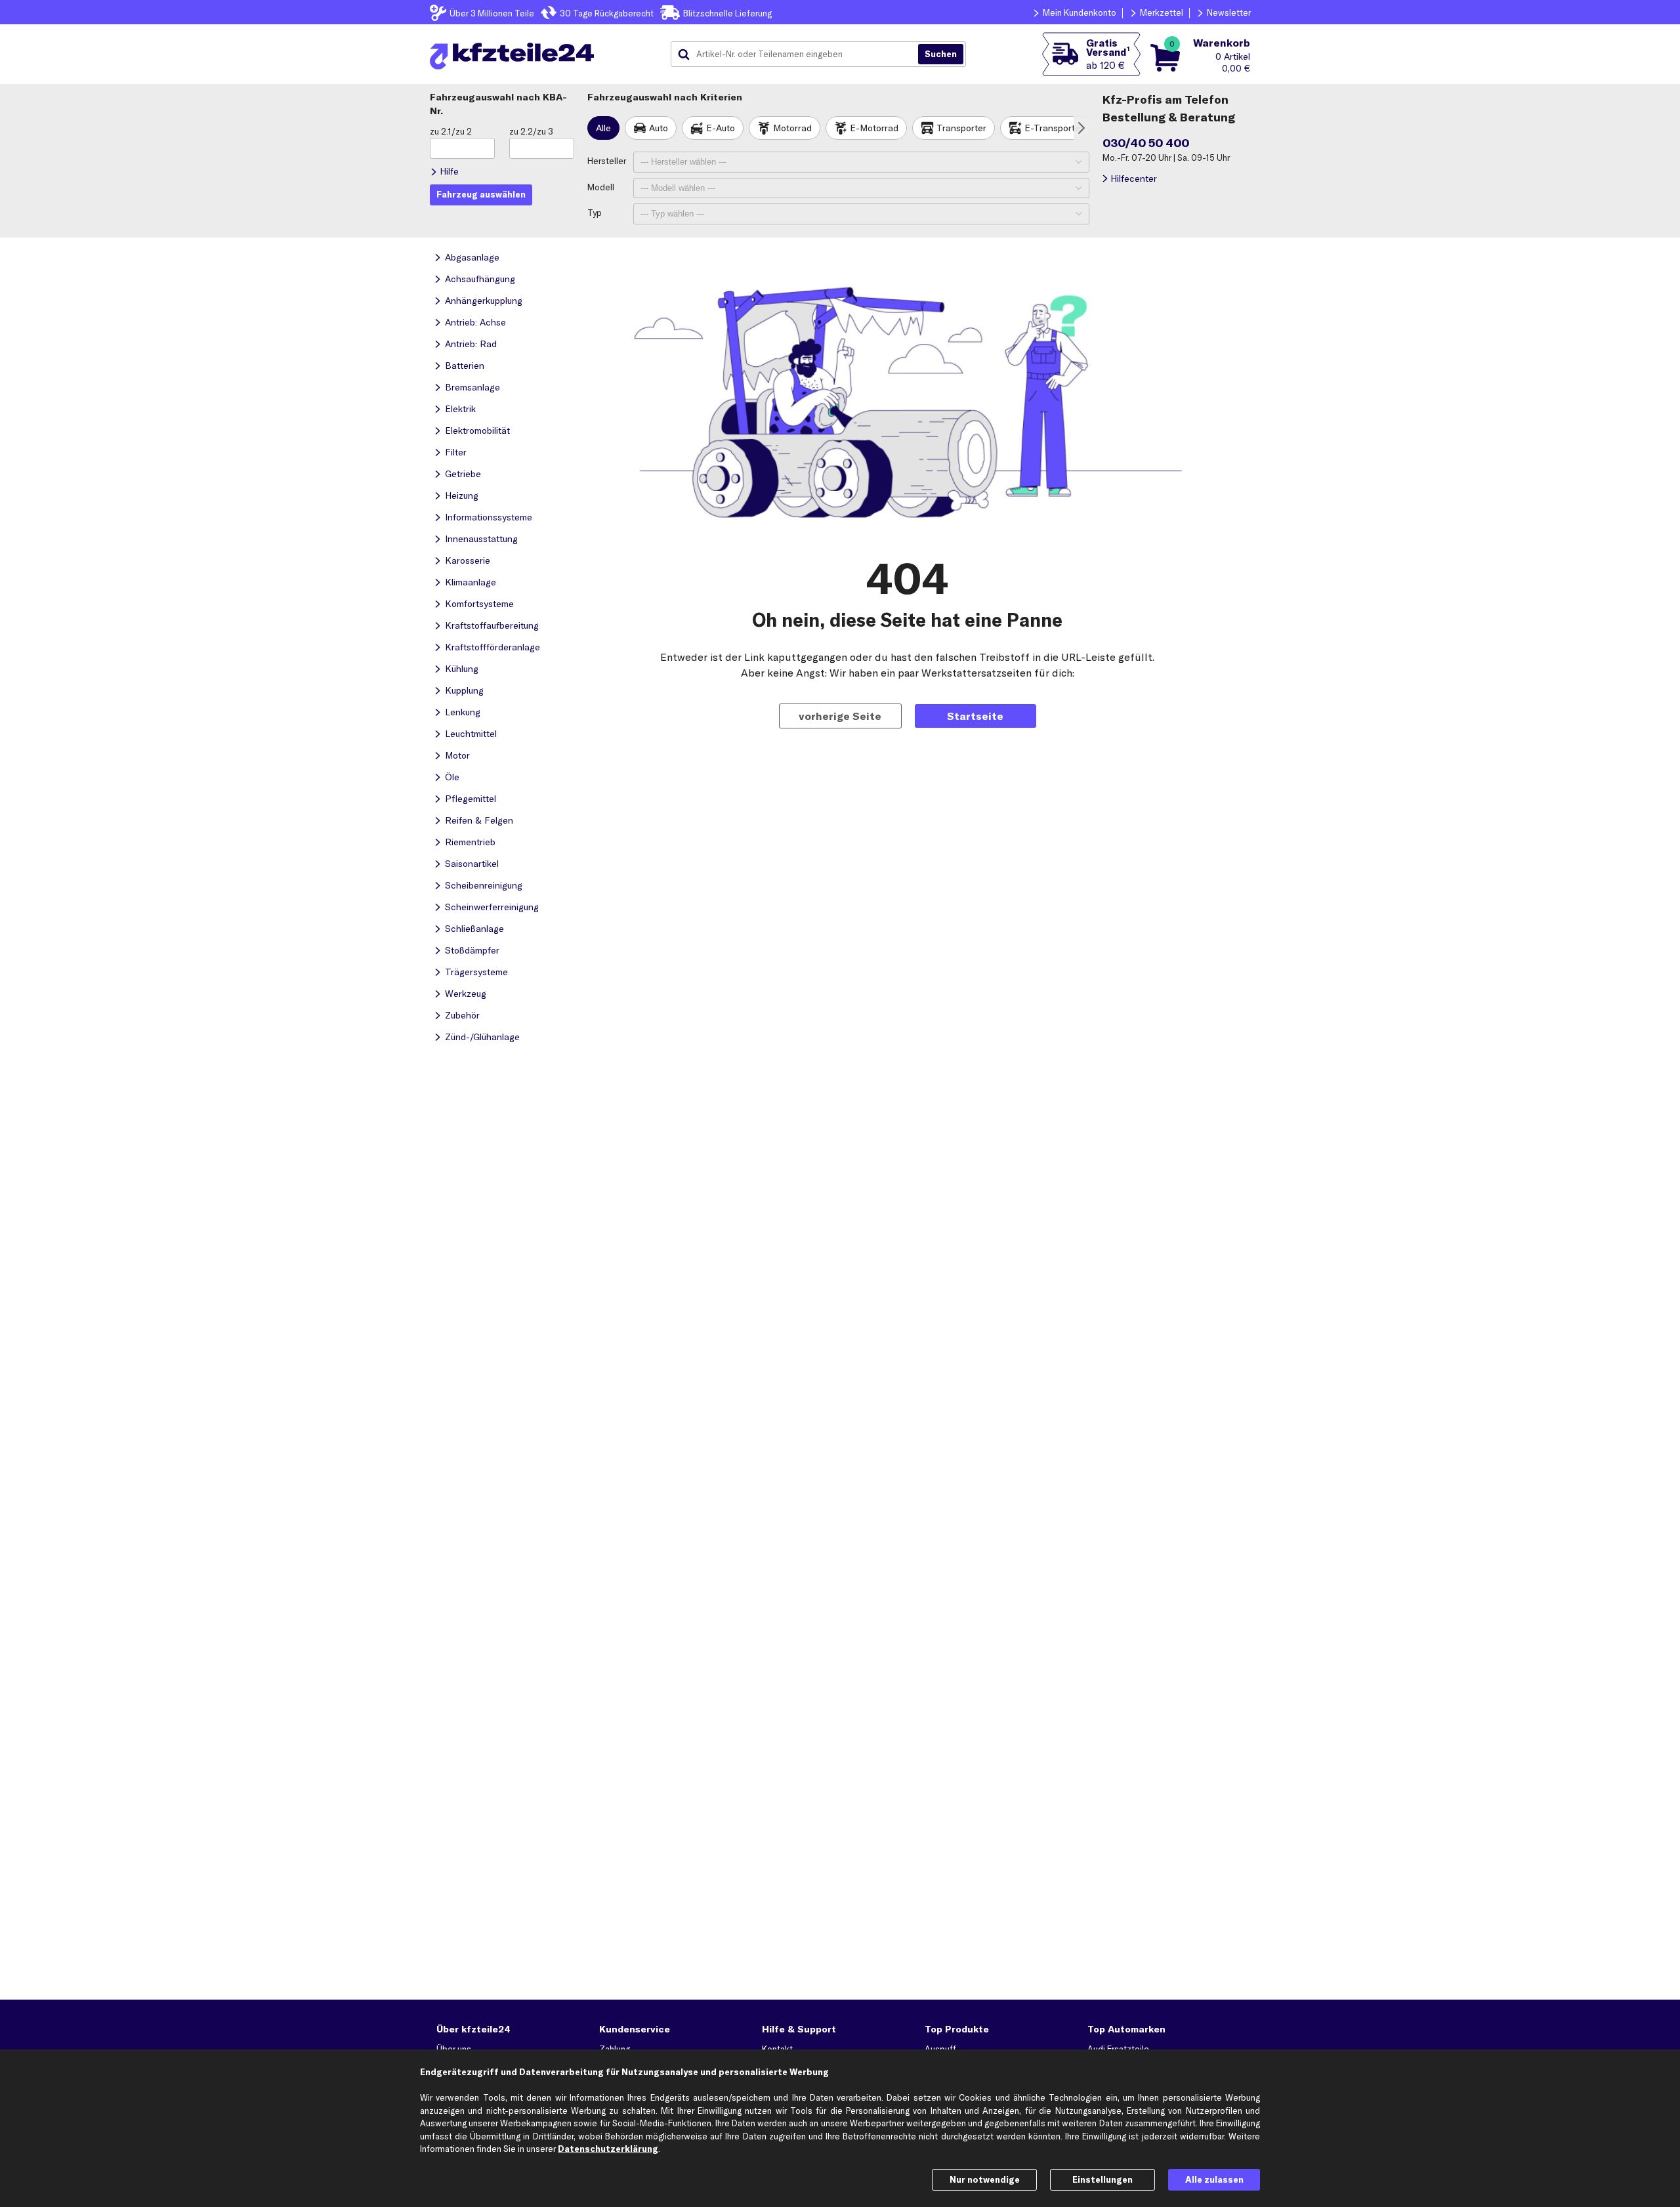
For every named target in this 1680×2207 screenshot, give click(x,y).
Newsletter (1229, 12)
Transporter (961, 128)
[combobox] (799, 54)
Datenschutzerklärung (608, 2149)
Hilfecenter (1134, 179)
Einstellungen (1102, 2179)
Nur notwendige (985, 2179)
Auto (659, 128)
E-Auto (721, 128)
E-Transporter (1054, 128)
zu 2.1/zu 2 (451, 131)
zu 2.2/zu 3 (531, 131)
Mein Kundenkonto (1080, 12)
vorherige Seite (840, 716)
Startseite (975, 716)
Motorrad (792, 128)
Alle (603, 128)
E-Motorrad (874, 128)
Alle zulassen (1214, 2179)
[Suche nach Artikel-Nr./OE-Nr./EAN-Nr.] (941, 54)
